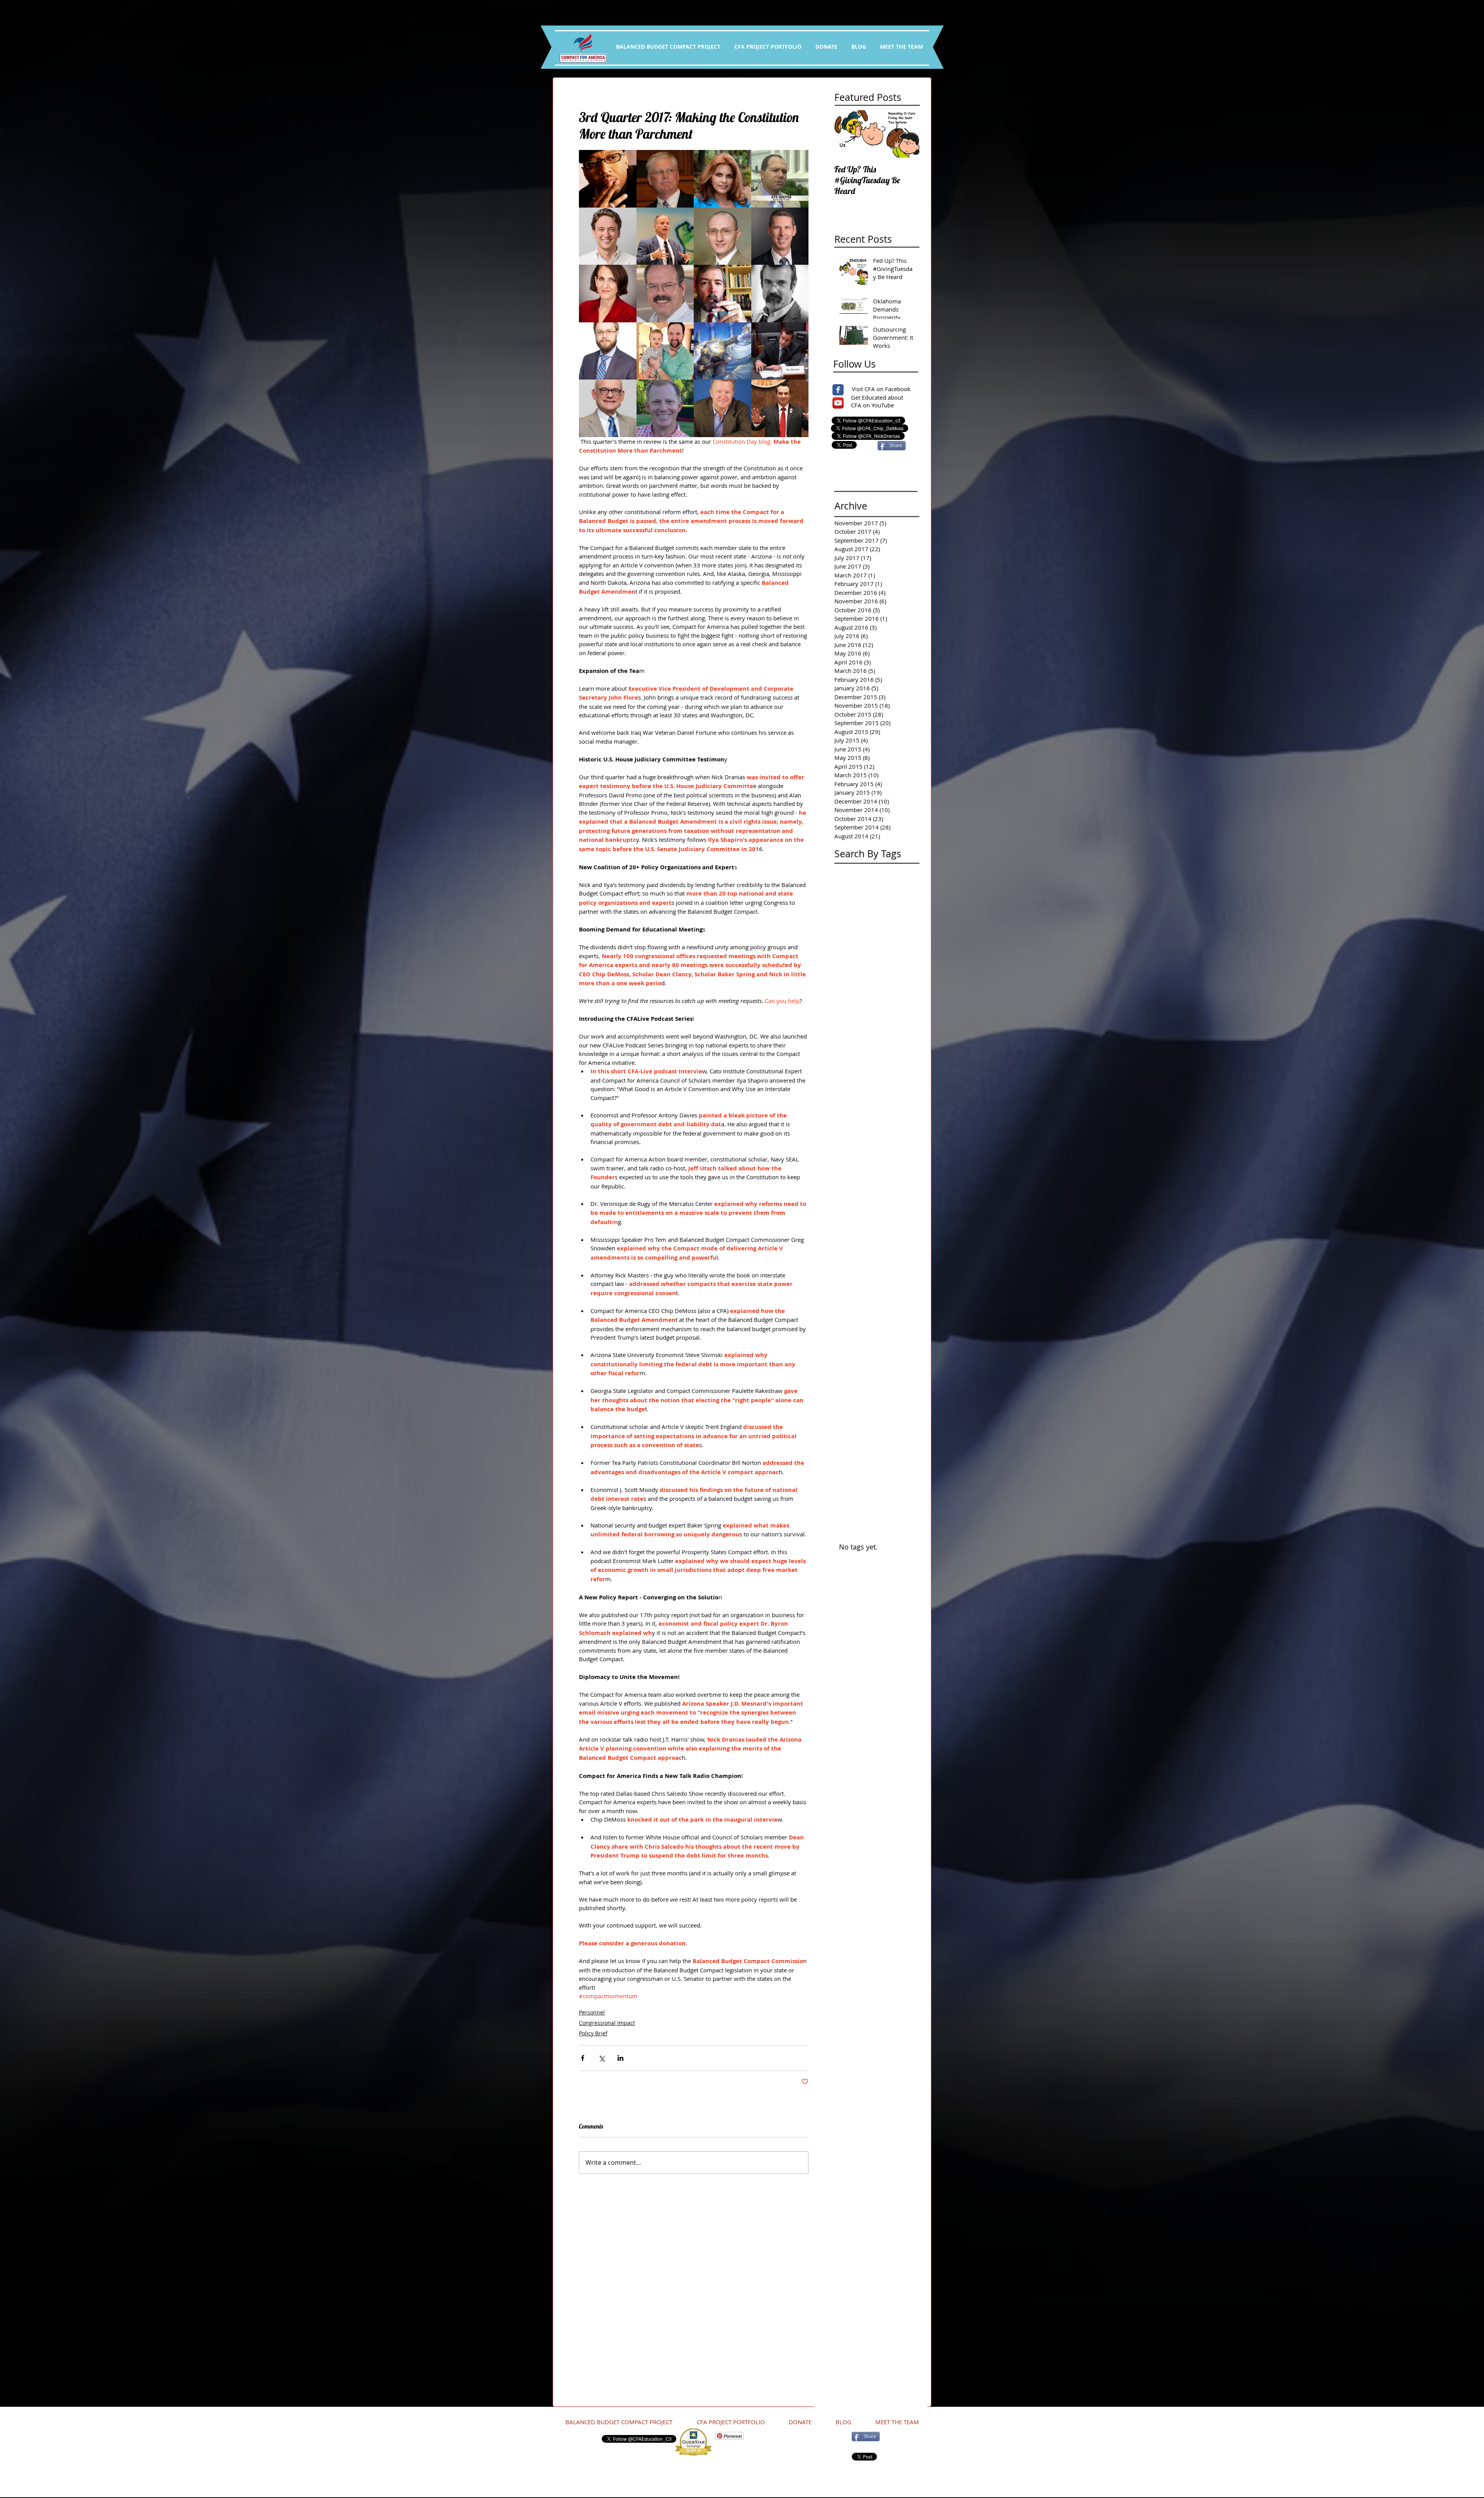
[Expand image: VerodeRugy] (608, 294)
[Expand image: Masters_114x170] (608, 408)
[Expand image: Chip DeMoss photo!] (722, 408)
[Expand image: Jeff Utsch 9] (665, 236)
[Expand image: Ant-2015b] (780, 294)
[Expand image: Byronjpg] (665, 294)
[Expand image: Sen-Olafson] (665, 179)
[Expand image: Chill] (780, 408)
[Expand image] (608, 179)
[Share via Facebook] (583, 2058)
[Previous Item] (847, 134)
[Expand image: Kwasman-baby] (665, 351)
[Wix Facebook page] (838, 390)
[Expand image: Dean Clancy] (722, 294)
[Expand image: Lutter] (608, 236)
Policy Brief (593, 2033)
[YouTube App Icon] (838, 403)
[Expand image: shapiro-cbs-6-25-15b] (780, 179)
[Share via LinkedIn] (620, 2058)
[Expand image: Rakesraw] (722, 179)
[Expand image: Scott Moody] (722, 236)
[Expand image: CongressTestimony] (780, 351)
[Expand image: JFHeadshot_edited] (665, 408)
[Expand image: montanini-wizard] (722, 351)
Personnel (592, 2012)
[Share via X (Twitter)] (602, 2058)
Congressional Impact (607, 2023)
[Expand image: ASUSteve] (780, 236)
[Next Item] (907, 134)
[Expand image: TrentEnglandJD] (608, 351)
